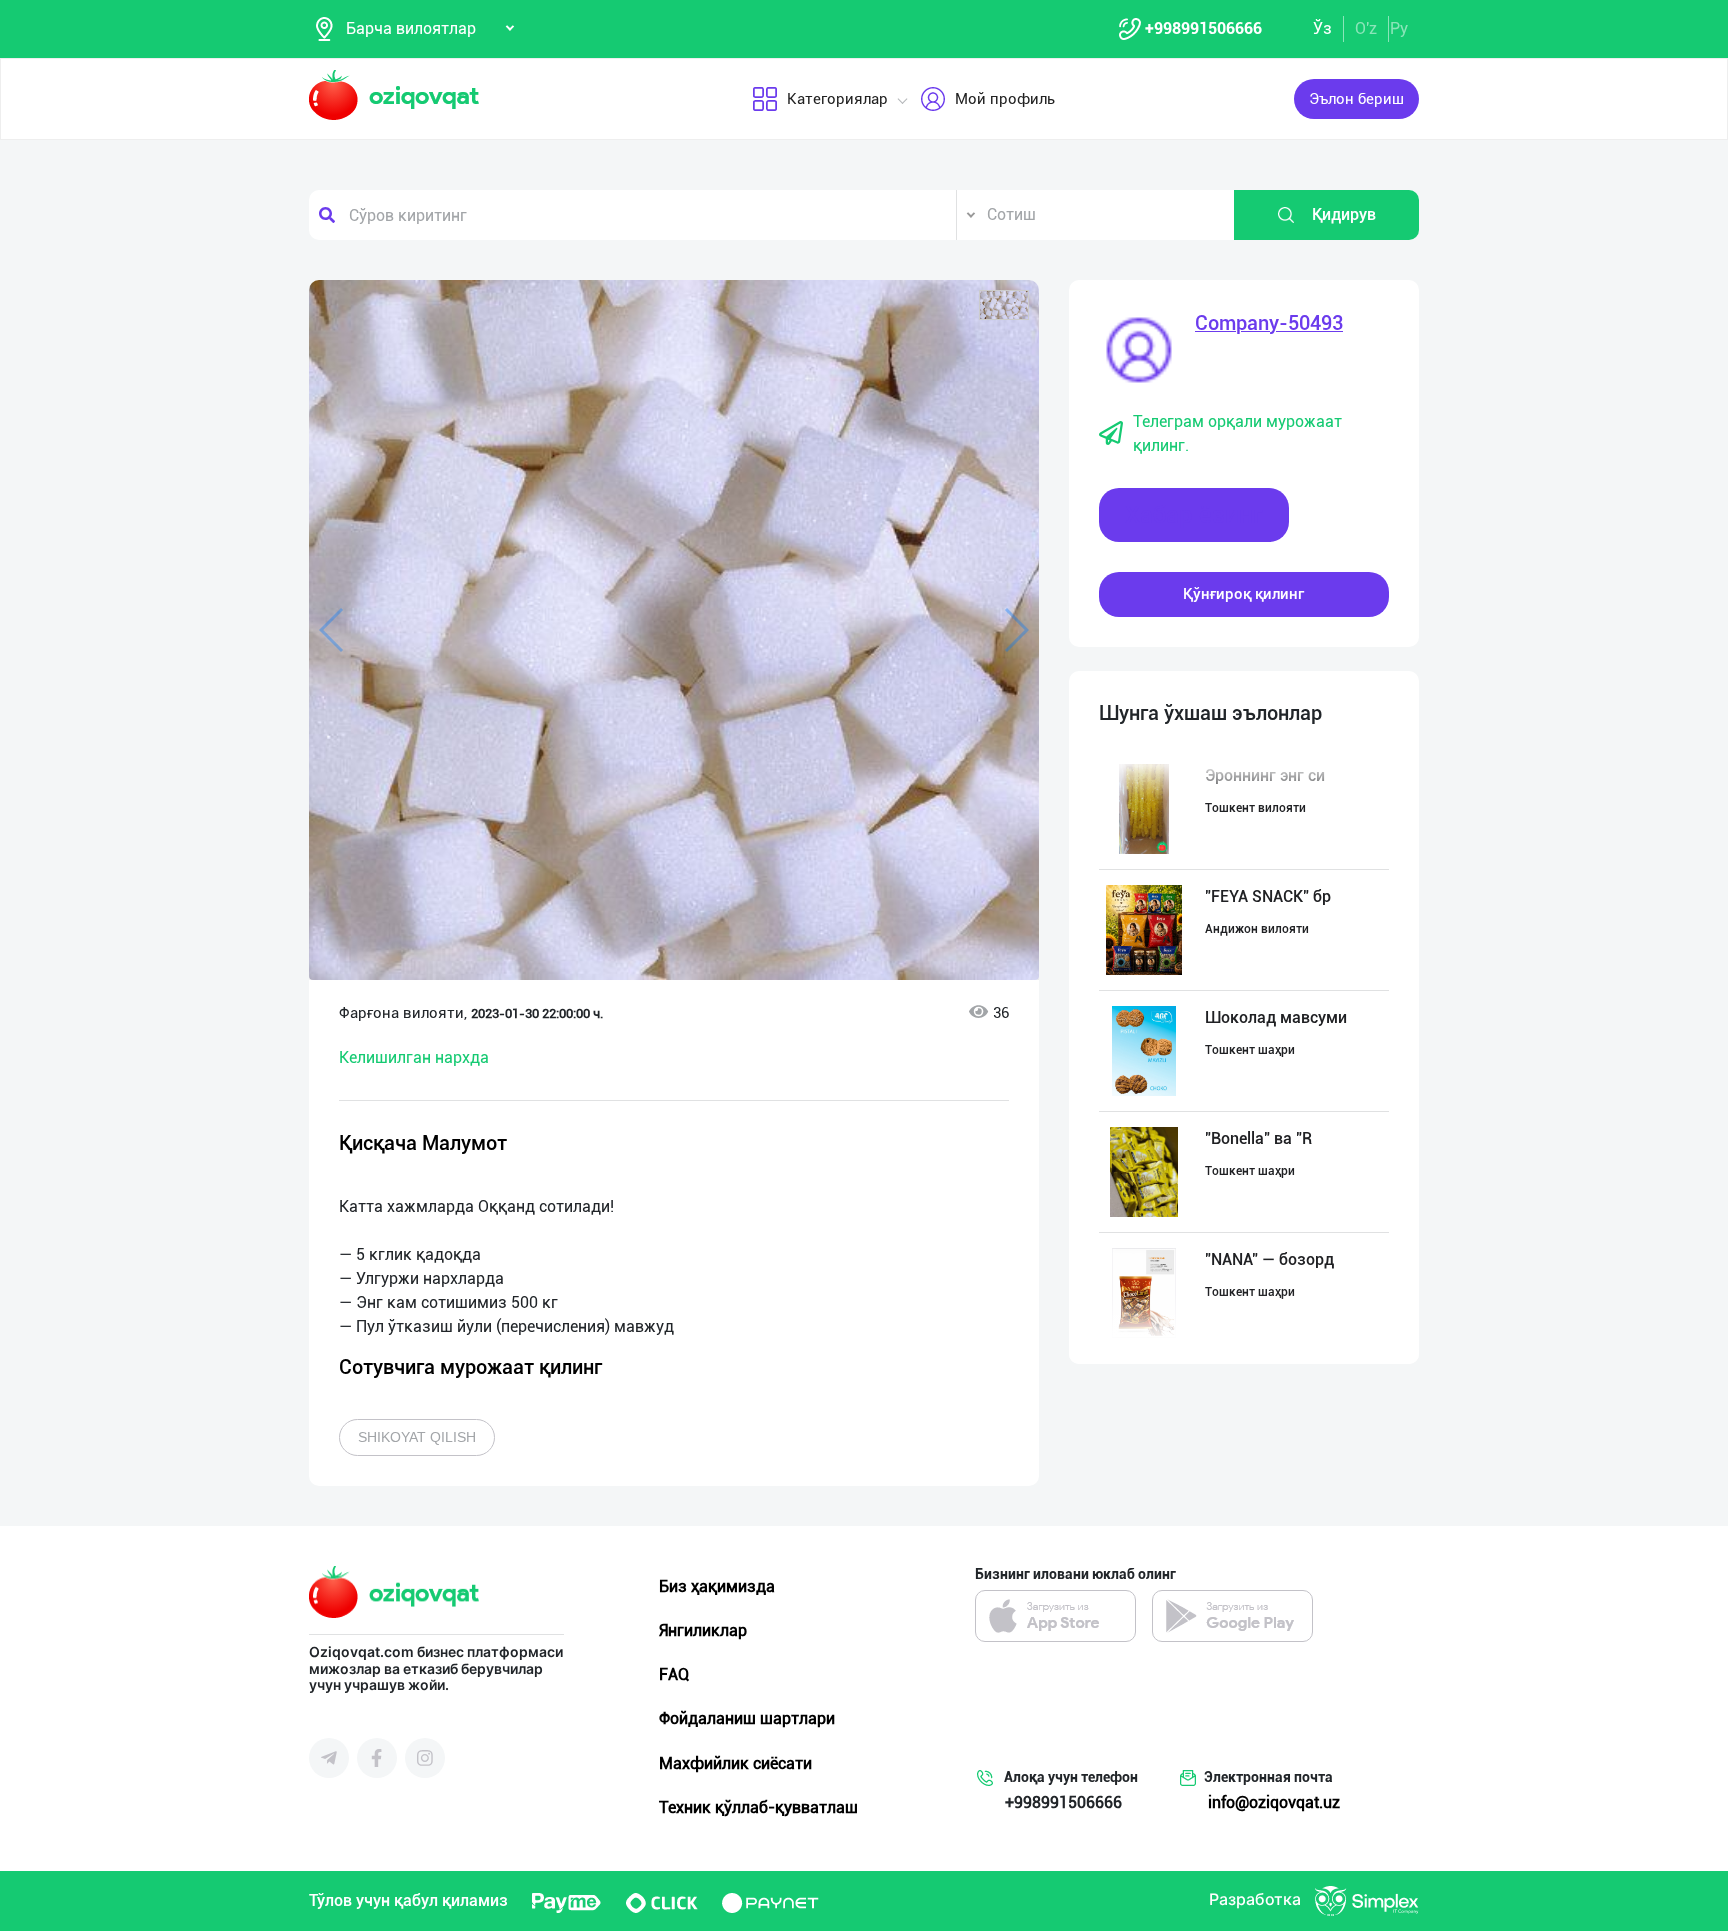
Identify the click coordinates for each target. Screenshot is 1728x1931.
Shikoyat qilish (417, 1437)
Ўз (1322, 28)
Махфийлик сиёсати (735, 1763)
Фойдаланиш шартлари (747, 1718)
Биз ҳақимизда (717, 1586)
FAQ (674, 1674)
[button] (1004, 305)
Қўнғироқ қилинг (1243, 594)
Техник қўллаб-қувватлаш (758, 1807)
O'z (1366, 28)
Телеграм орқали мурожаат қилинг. (1237, 433)
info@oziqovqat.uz (1274, 1802)
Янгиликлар (703, 1630)
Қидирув (1344, 214)
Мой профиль (1005, 99)
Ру (1399, 28)
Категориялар (837, 99)
